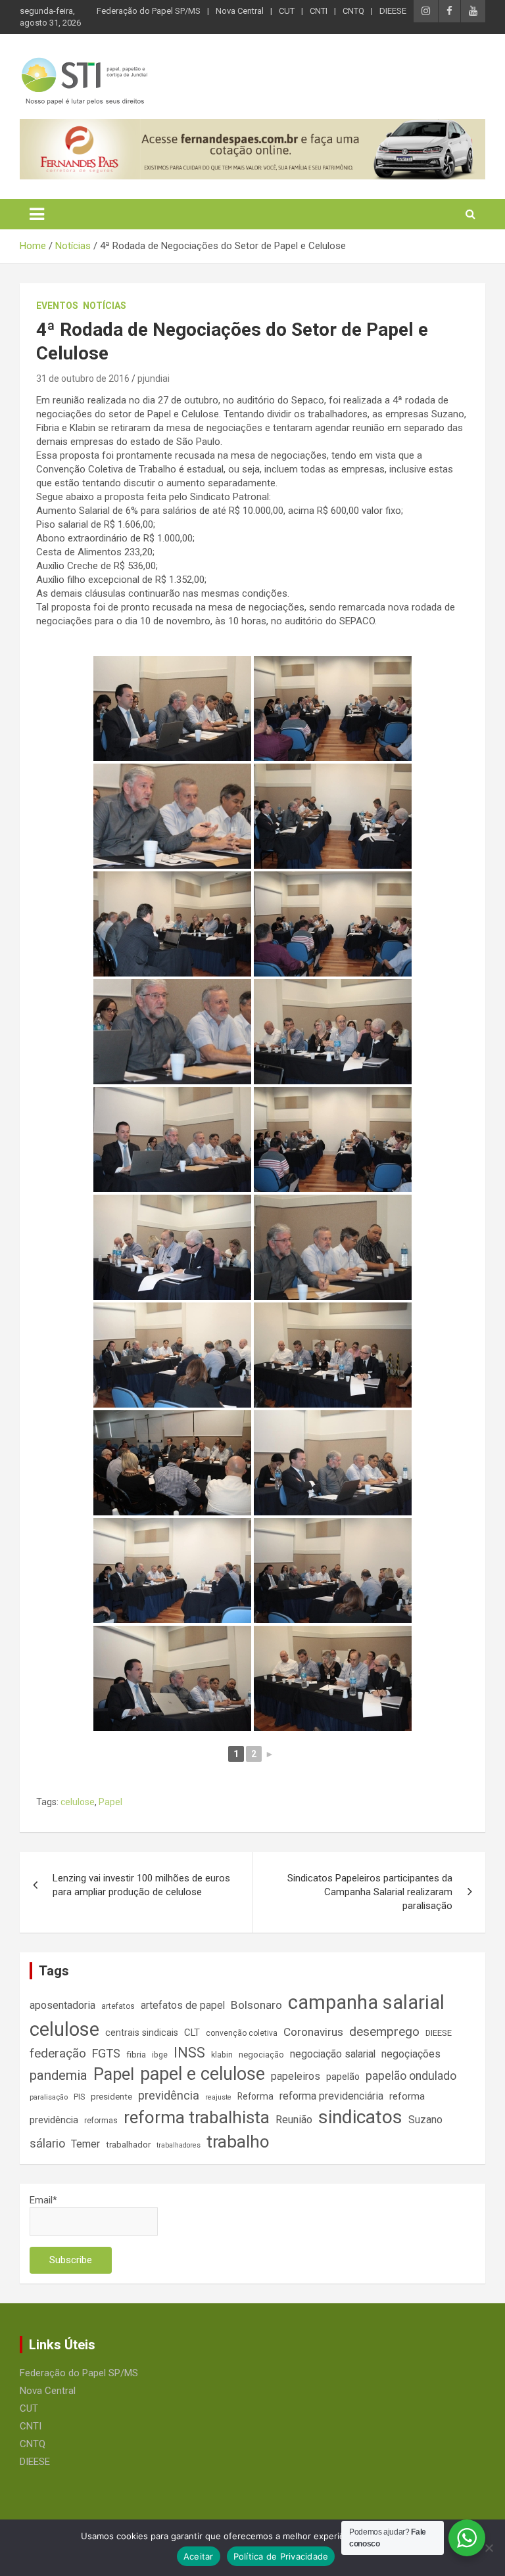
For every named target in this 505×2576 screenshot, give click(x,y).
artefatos (118, 2006)
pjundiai (154, 379)
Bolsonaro (256, 2005)
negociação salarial (333, 2054)
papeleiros (296, 2076)
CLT (192, 2033)
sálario (47, 2143)
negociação (261, 2055)
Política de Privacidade (281, 2556)
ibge (160, 2055)
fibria (136, 2055)
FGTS (106, 2053)
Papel (110, 1802)
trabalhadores (179, 2145)
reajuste (218, 2097)
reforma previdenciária (331, 2096)
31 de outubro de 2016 (83, 379)
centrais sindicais (142, 2033)
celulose (78, 1802)
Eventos (57, 306)
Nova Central (240, 11)
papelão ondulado (411, 2076)
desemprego (384, 2032)
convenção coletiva (242, 2033)
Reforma (255, 2096)
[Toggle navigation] (37, 214)
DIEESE (393, 11)
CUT (287, 11)
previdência (169, 2095)
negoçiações (411, 2054)
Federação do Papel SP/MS (149, 11)
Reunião (294, 2120)
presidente (111, 2097)
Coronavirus (313, 2032)
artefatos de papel (183, 2005)
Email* (43, 2200)
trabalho (238, 2142)
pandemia (59, 2075)
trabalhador (128, 2145)
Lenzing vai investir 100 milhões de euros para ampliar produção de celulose (141, 1885)
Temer (85, 2144)
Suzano (425, 2120)
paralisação (49, 2097)
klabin (222, 2055)
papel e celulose (203, 2074)
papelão (343, 2077)
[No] (489, 2548)
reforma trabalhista (197, 2117)
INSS (189, 2053)
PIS (79, 2097)
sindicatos (360, 2117)
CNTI (319, 11)
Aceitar (199, 2556)
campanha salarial (366, 2002)
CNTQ (353, 11)
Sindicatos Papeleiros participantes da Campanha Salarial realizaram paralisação (370, 1892)
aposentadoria (62, 2005)
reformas (101, 2121)
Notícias (105, 306)
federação (58, 2053)
